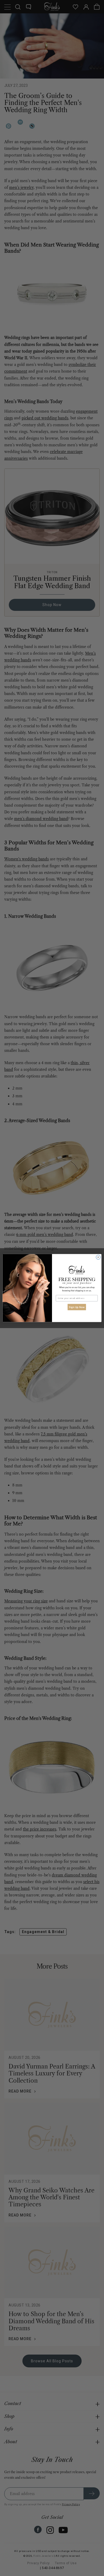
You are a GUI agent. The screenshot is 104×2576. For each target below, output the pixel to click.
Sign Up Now (77, 1307)
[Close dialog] (98, 1257)
